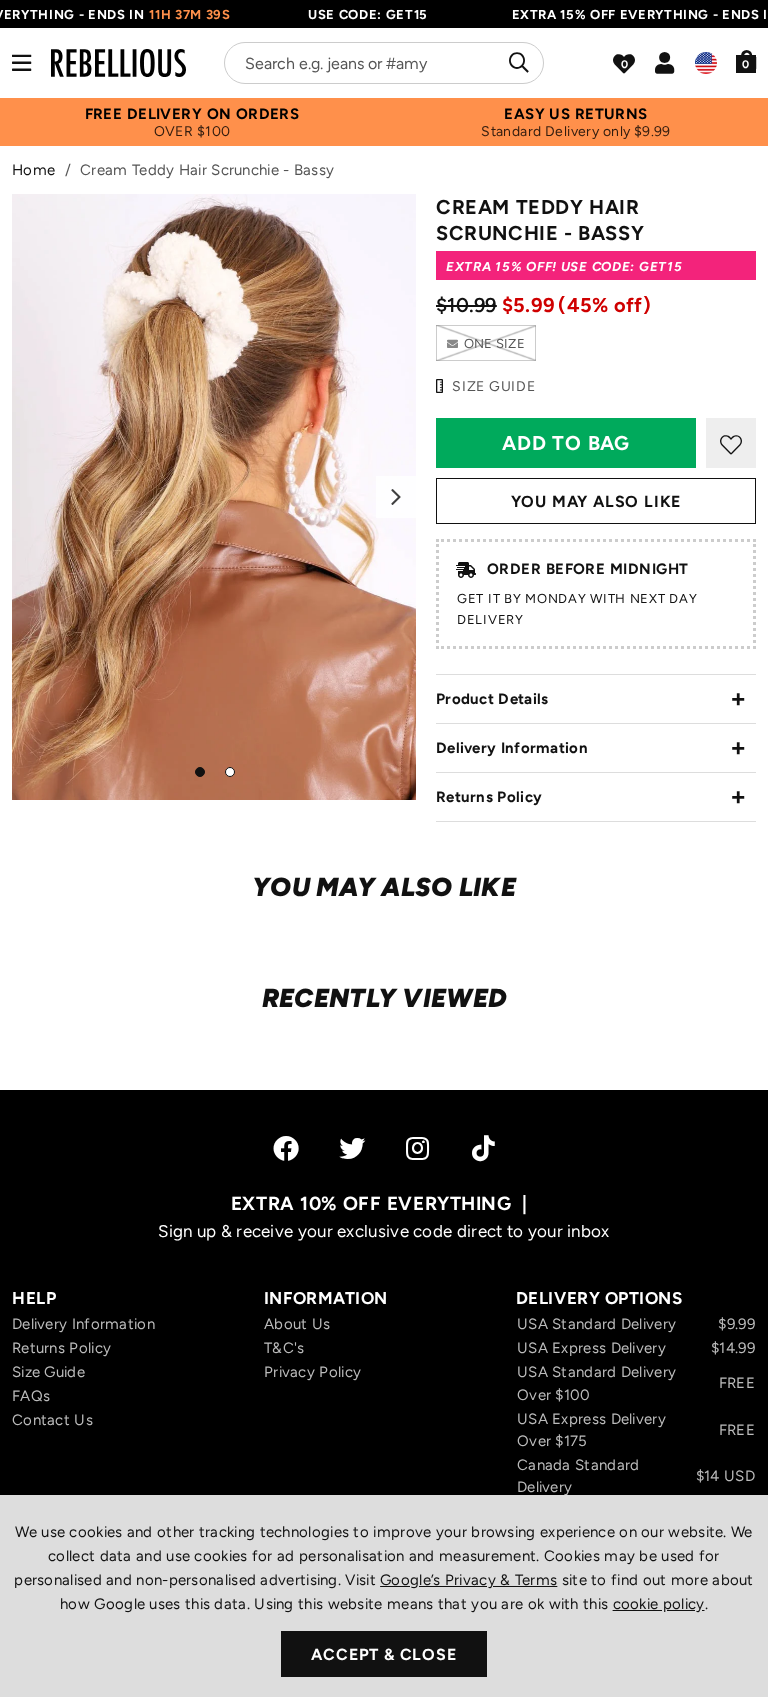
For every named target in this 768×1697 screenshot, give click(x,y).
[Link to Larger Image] (214, 497)
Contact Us (52, 1420)
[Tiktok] (483, 1148)
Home (33, 170)
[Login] (664, 63)
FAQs (31, 1396)
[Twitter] (352, 1148)
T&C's (284, 1348)
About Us (297, 1324)
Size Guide (48, 1372)
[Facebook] (286, 1148)
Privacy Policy (312, 1372)
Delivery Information (512, 748)
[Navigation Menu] (21, 63)
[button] (746, 61)
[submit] (516, 63)
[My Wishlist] (624, 64)
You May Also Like (596, 501)
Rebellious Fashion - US (118, 63)
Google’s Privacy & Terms (468, 1580)
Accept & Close (383, 1654)
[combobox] (384, 63)
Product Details (492, 699)
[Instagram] (419, 1148)
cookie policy (659, 1604)
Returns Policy (489, 797)
